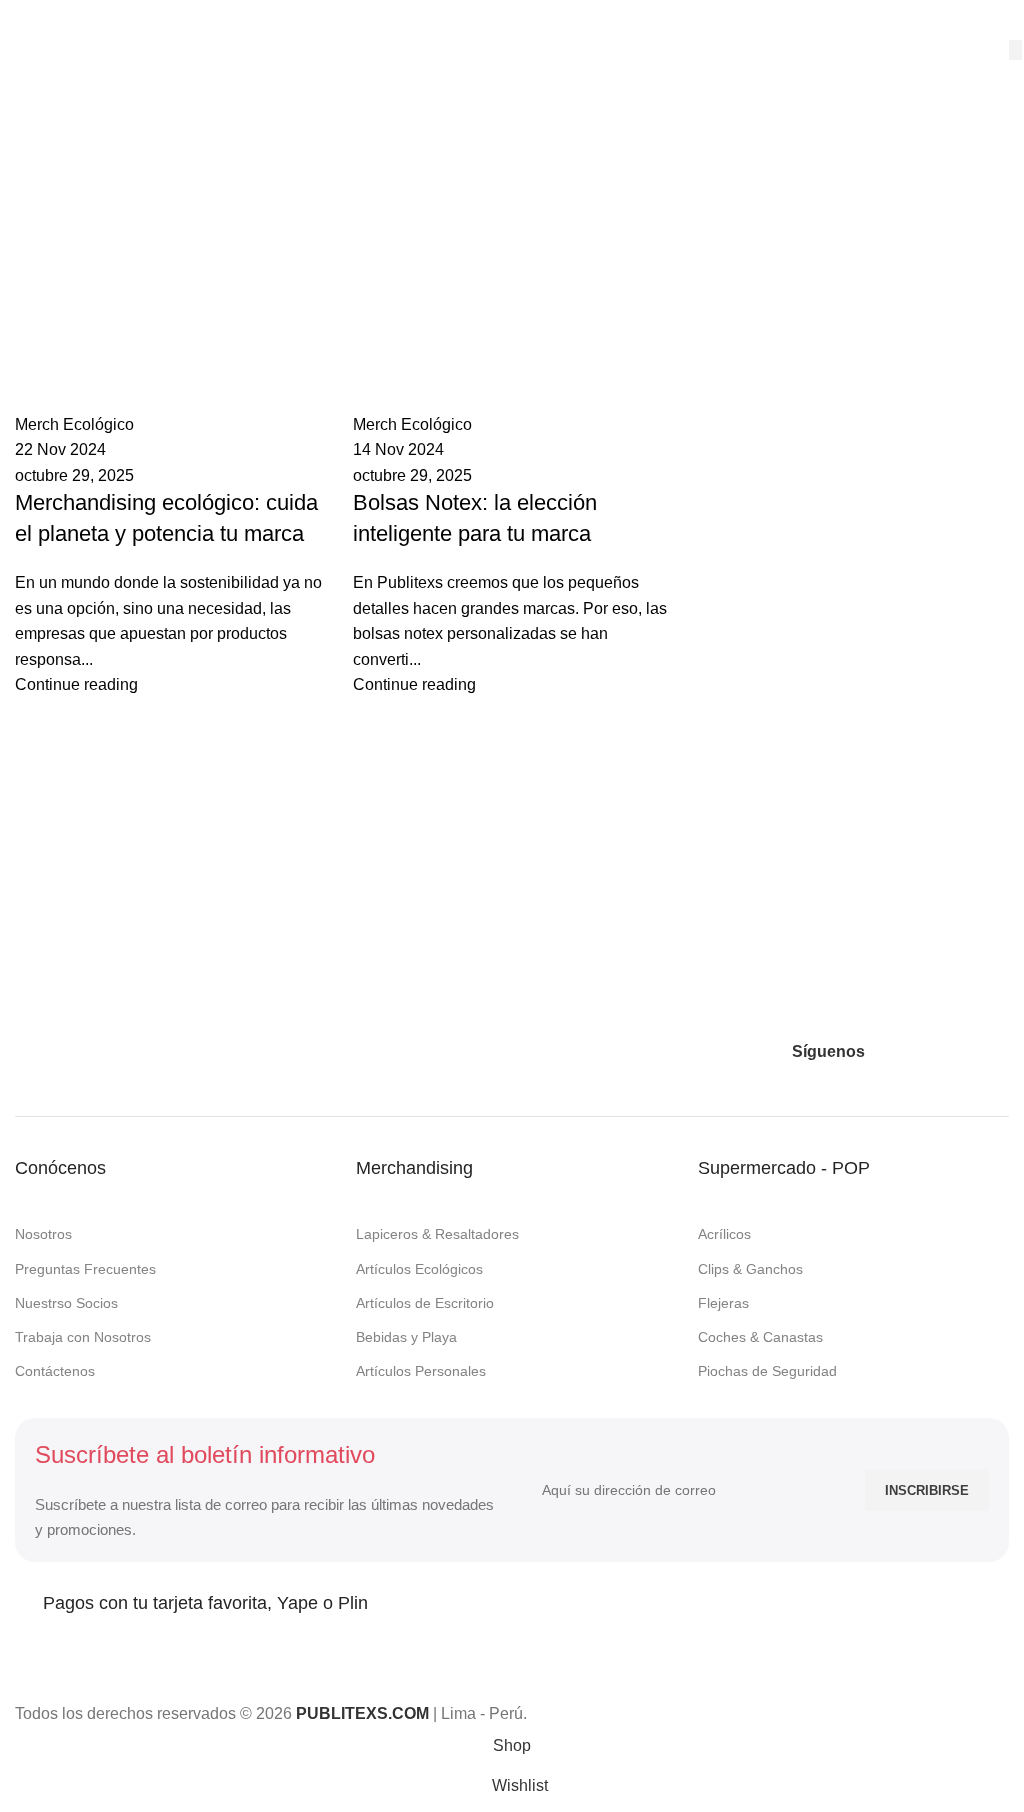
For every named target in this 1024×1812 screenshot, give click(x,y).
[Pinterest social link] (958, 1052)
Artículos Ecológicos (419, 1269)
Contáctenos (55, 1371)
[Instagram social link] (922, 1052)
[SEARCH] (1015, 50)
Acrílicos (724, 1234)
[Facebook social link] (886, 1052)
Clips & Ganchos (750, 1269)
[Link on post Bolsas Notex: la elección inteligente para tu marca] (512, 863)
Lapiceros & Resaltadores (437, 1234)
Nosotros (43, 1234)
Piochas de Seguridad (767, 1371)
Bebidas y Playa (406, 1337)
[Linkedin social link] (994, 1052)
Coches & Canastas (760, 1337)
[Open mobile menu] (23, 20)
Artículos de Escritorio (425, 1303)
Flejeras (723, 1303)
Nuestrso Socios (66, 1303)
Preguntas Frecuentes (85, 1269)
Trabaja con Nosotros (83, 1337)
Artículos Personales (421, 1371)
